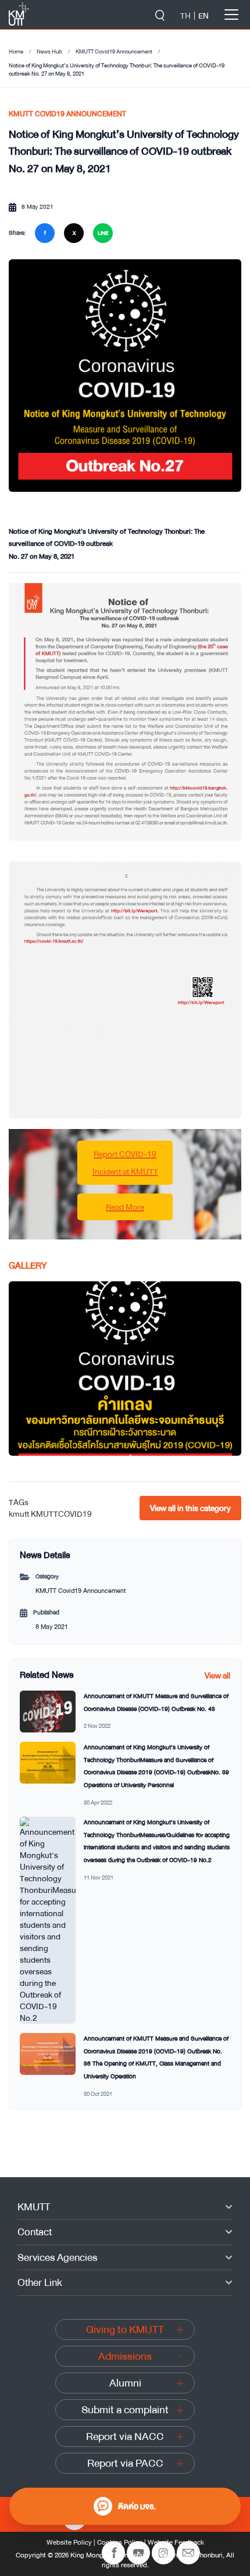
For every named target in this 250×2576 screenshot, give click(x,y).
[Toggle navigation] (231, 15)
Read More (125, 1207)
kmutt (19, 1514)
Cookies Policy (120, 2542)
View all (217, 1675)
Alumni (125, 2383)
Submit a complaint (125, 2410)
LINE (103, 233)
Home (16, 52)
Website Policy (69, 2542)
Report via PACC (125, 2463)
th (185, 16)
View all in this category (190, 1508)
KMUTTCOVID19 (61, 1514)
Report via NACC (125, 2436)
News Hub (49, 52)
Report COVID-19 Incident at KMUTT (125, 1163)
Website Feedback (176, 2542)
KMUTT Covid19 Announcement (114, 52)
